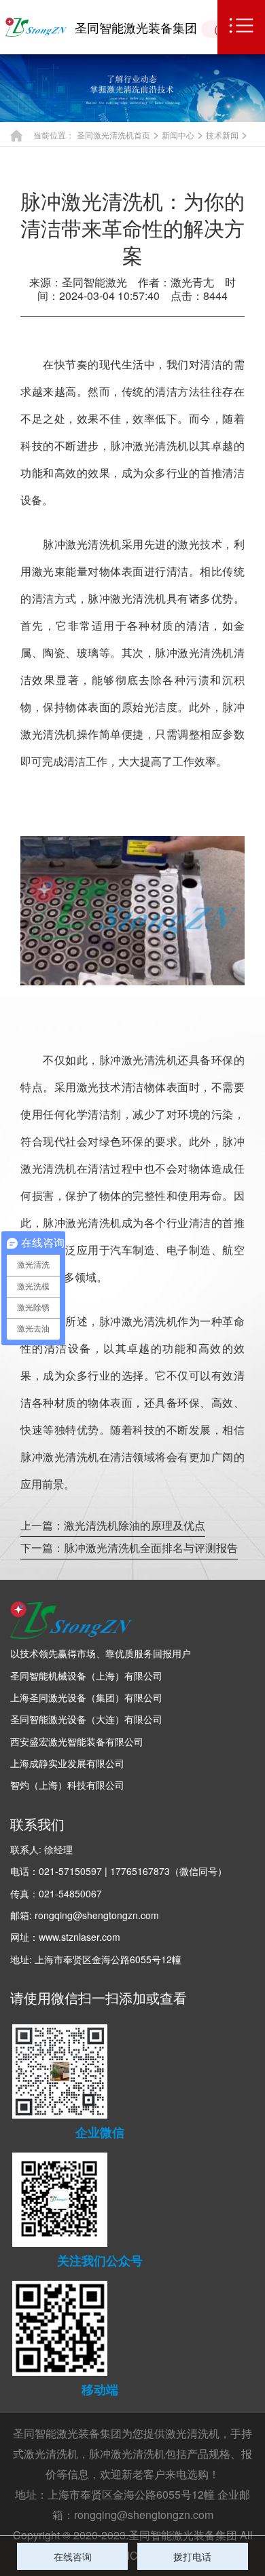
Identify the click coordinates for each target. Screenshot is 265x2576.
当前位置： (54, 135)
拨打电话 (192, 2556)
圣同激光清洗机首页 (113, 135)
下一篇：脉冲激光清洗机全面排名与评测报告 (129, 1548)
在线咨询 (73, 2556)
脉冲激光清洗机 (127, 2454)
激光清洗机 (192, 2433)
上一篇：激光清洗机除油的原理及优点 (113, 1525)
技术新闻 (222, 135)
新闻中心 (178, 135)
